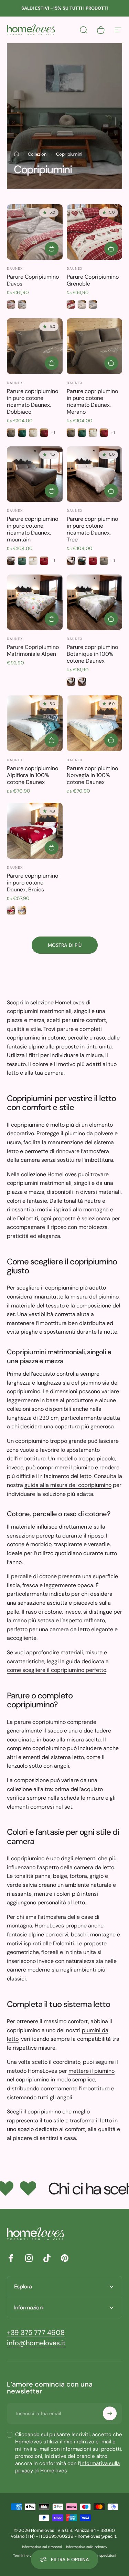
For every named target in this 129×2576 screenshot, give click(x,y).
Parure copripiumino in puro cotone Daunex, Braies (33, 883)
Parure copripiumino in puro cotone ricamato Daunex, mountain (33, 529)
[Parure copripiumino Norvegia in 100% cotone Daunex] (95, 723)
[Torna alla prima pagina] (17, 154)
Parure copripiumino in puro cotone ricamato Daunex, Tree (92, 529)
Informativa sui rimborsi (42, 2547)
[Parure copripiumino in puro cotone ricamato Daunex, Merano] (95, 346)
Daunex (15, 268)
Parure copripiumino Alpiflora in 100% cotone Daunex (33, 775)
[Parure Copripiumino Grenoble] (95, 232)
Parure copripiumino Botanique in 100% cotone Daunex (92, 654)
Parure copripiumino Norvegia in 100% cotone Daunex (92, 775)
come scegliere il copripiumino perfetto (57, 1670)
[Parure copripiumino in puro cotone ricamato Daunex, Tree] (95, 474)
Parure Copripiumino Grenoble (93, 280)
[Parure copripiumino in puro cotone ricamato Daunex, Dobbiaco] (35, 346)
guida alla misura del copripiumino (68, 1485)
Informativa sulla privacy (87, 2547)
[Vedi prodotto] (52, 249)
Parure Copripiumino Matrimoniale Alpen (33, 650)
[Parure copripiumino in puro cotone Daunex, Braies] (35, 831)
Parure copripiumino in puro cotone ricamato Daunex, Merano (92, 401)
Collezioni (38, 154)
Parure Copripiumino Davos (33, 280)
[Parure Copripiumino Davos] (35, 232)
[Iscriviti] (110, 2413)
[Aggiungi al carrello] (52, 619)
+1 (53, 433)
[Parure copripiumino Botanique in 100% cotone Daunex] (95, 602)
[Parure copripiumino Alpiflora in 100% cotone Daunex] (35, 723)
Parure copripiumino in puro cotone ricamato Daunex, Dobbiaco (33, 401)
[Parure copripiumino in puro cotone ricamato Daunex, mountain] (35, 474)
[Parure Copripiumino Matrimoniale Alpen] (35, 602)
